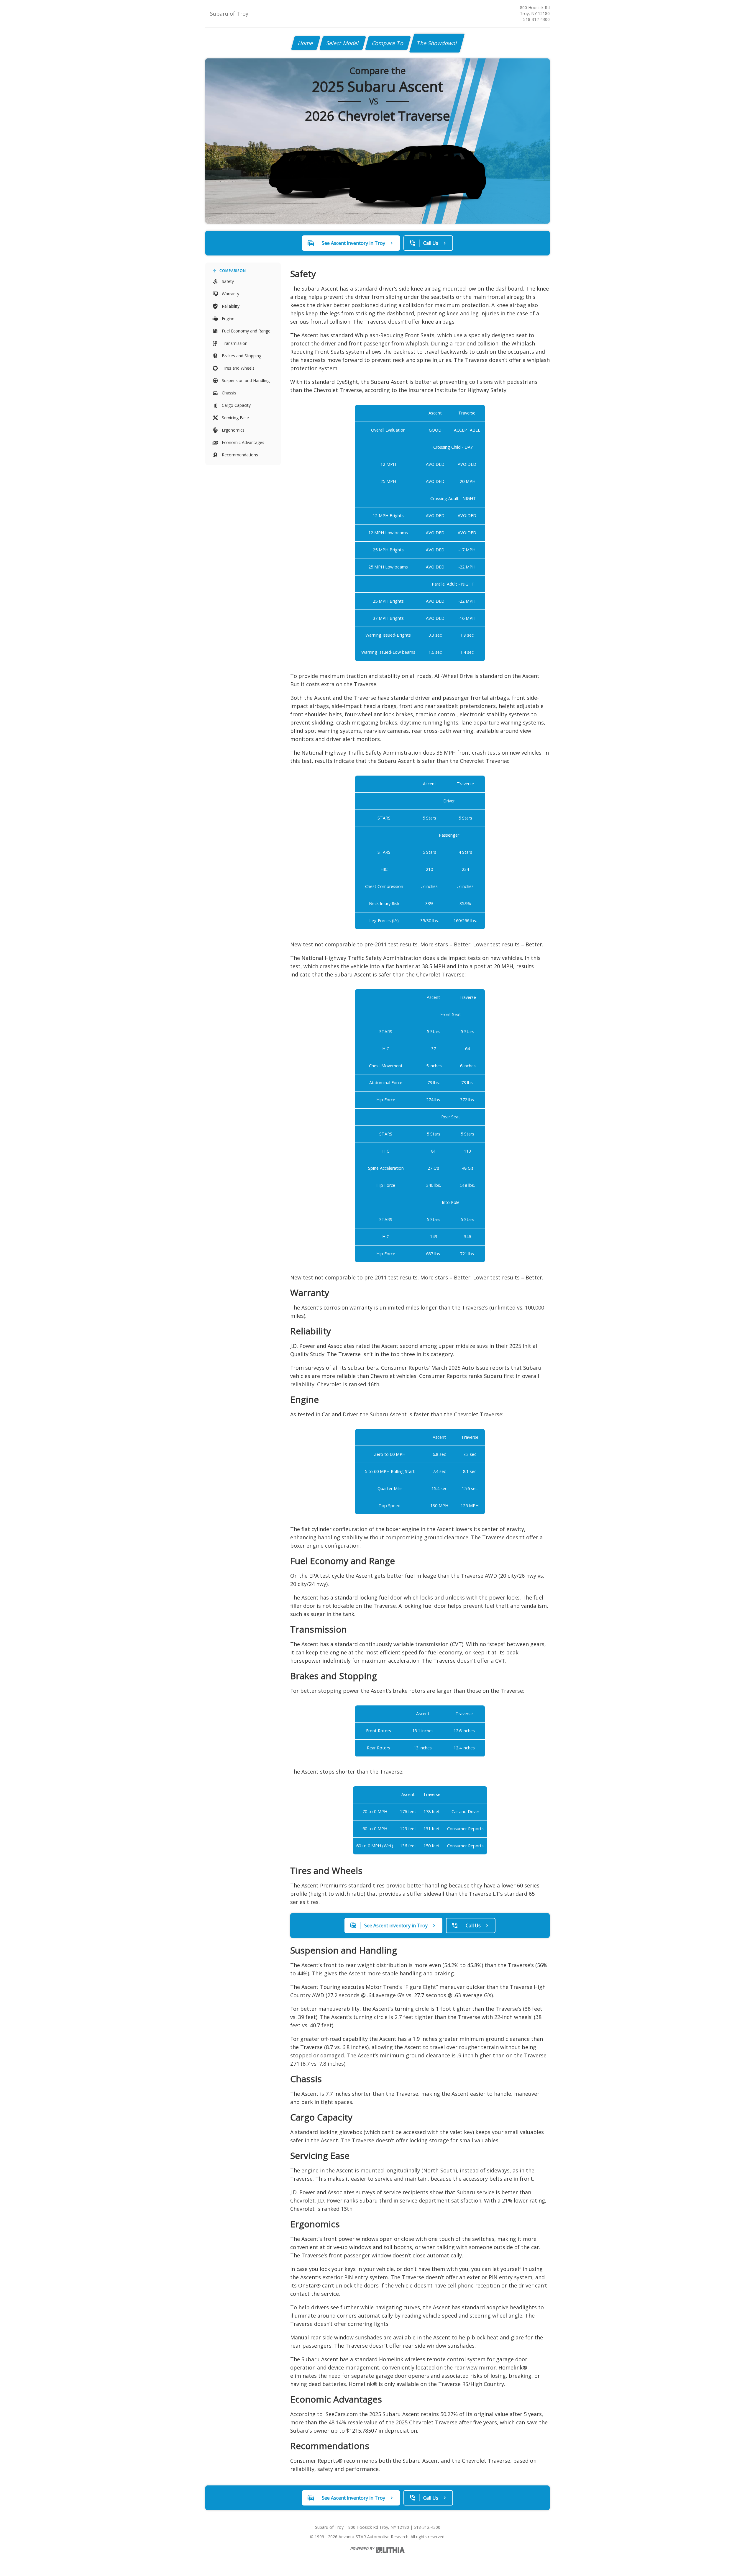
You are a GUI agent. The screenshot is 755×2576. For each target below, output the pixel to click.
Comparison (233, 271)
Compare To (388, 43)
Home (306, 43)
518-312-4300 (536, 19)
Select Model (343, 43)
